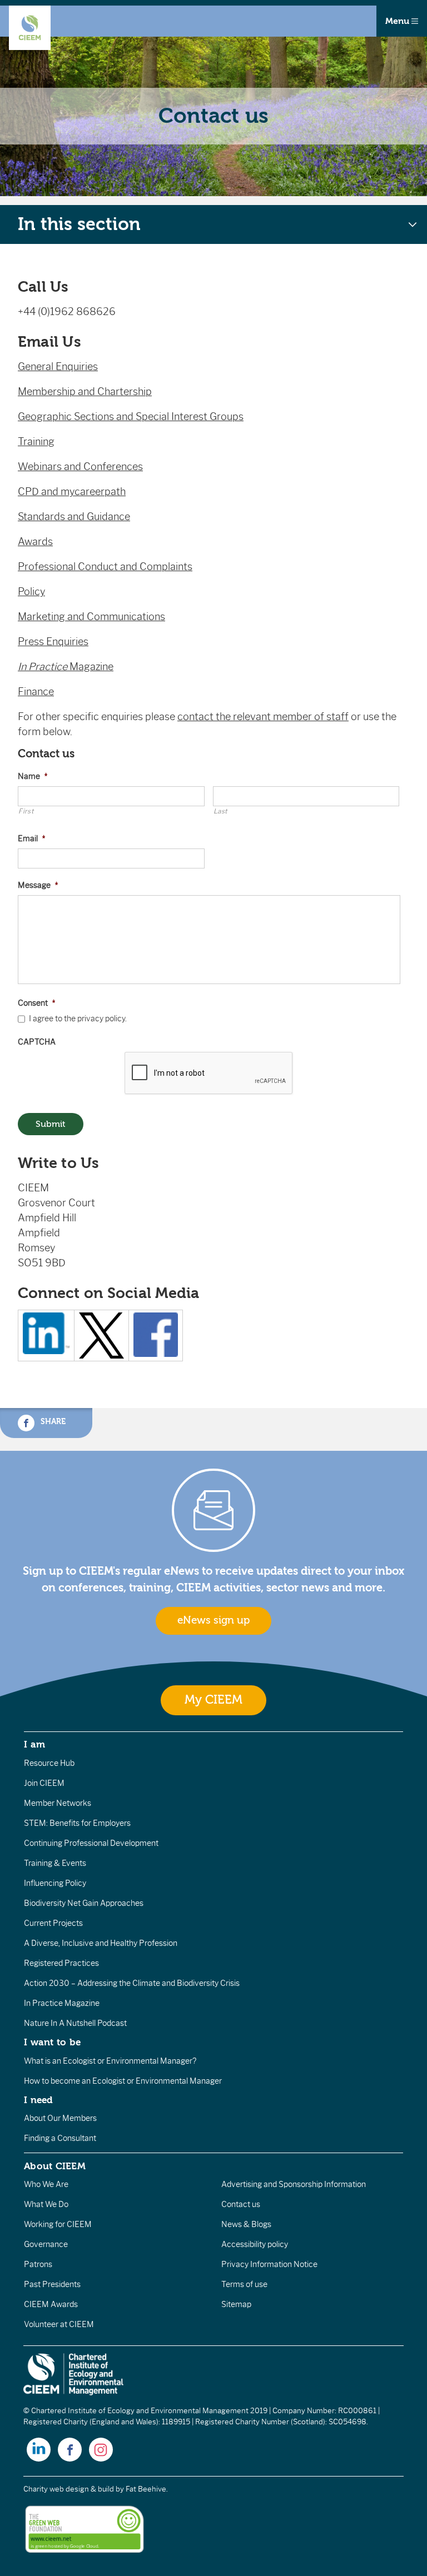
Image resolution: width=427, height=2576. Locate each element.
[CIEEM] (30, 28)
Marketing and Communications (91, 617)
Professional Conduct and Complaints (105, 567)
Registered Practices (61, 1963)
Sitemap (236, 2304)
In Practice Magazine (62, 2003)
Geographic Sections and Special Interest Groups (131, 417)
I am (34, 1744)
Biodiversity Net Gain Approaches (84, 1903)
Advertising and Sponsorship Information (294, 2184)
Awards (35, 542)
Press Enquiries (53, 642)
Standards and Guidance (74, 517)
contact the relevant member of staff (263, 717)
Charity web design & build (69, 2489)
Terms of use (244, 2284)
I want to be (52, 2042)
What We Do (46, 2204)
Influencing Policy (55, 1883)
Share (52, 1421)
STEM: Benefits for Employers (77, 1823)
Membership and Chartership (85, 392)
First (26, 811)
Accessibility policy (255, 2244)
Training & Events (55, 1863)
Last (221, 811)
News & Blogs (246, 2224)
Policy (31, 592)
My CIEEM (213, 1700)
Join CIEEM (44, 1783)
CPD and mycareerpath (72, 492)
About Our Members (60, 2118)
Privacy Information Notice (269, 2264)
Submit (51, 1124)
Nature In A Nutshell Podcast (75, 2023)
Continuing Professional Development (91, 1843)
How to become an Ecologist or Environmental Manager (123, 2081)
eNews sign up (213, 1620)
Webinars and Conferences (80, 467)
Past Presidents (52, 2284)
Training (36, 442)
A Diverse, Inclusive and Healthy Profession (101, 1943)
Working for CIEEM (58, 2224)
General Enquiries (58, 367)
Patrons (38, 2264)
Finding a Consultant (60, 2138)
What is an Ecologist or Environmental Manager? (110, 2061)
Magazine (91, 667)
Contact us (241, 2204)
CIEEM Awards (51, 2304)
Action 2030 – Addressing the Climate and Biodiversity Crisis (132, 1983)
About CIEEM (55, 2166)
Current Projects (53, 1923)
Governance (46, 2244)
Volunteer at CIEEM (59, 2324)
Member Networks (58, 1803)
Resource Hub (49, 1763)
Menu (398, 21)
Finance (36, 692)
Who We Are (46, 2184)
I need (38, 2100)
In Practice (44, 667)
